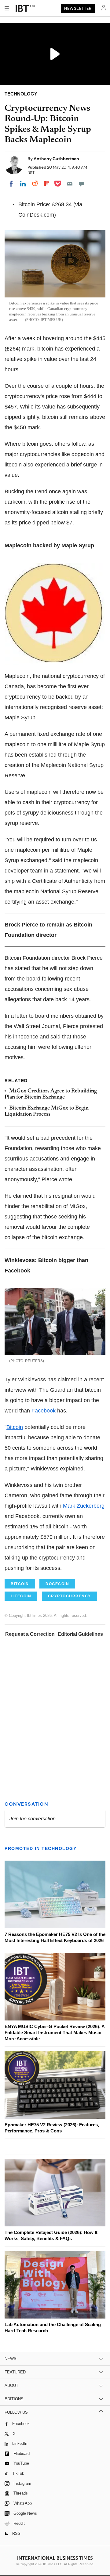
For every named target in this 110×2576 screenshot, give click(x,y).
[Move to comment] (82, 184)
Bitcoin (15, 1427)
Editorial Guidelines (80, 1634)
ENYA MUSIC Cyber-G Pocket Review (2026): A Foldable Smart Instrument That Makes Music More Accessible (55, 2033)
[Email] (70, 184)
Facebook (44, 1411)
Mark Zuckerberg (84, 1506)
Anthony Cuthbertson (56, 159)
